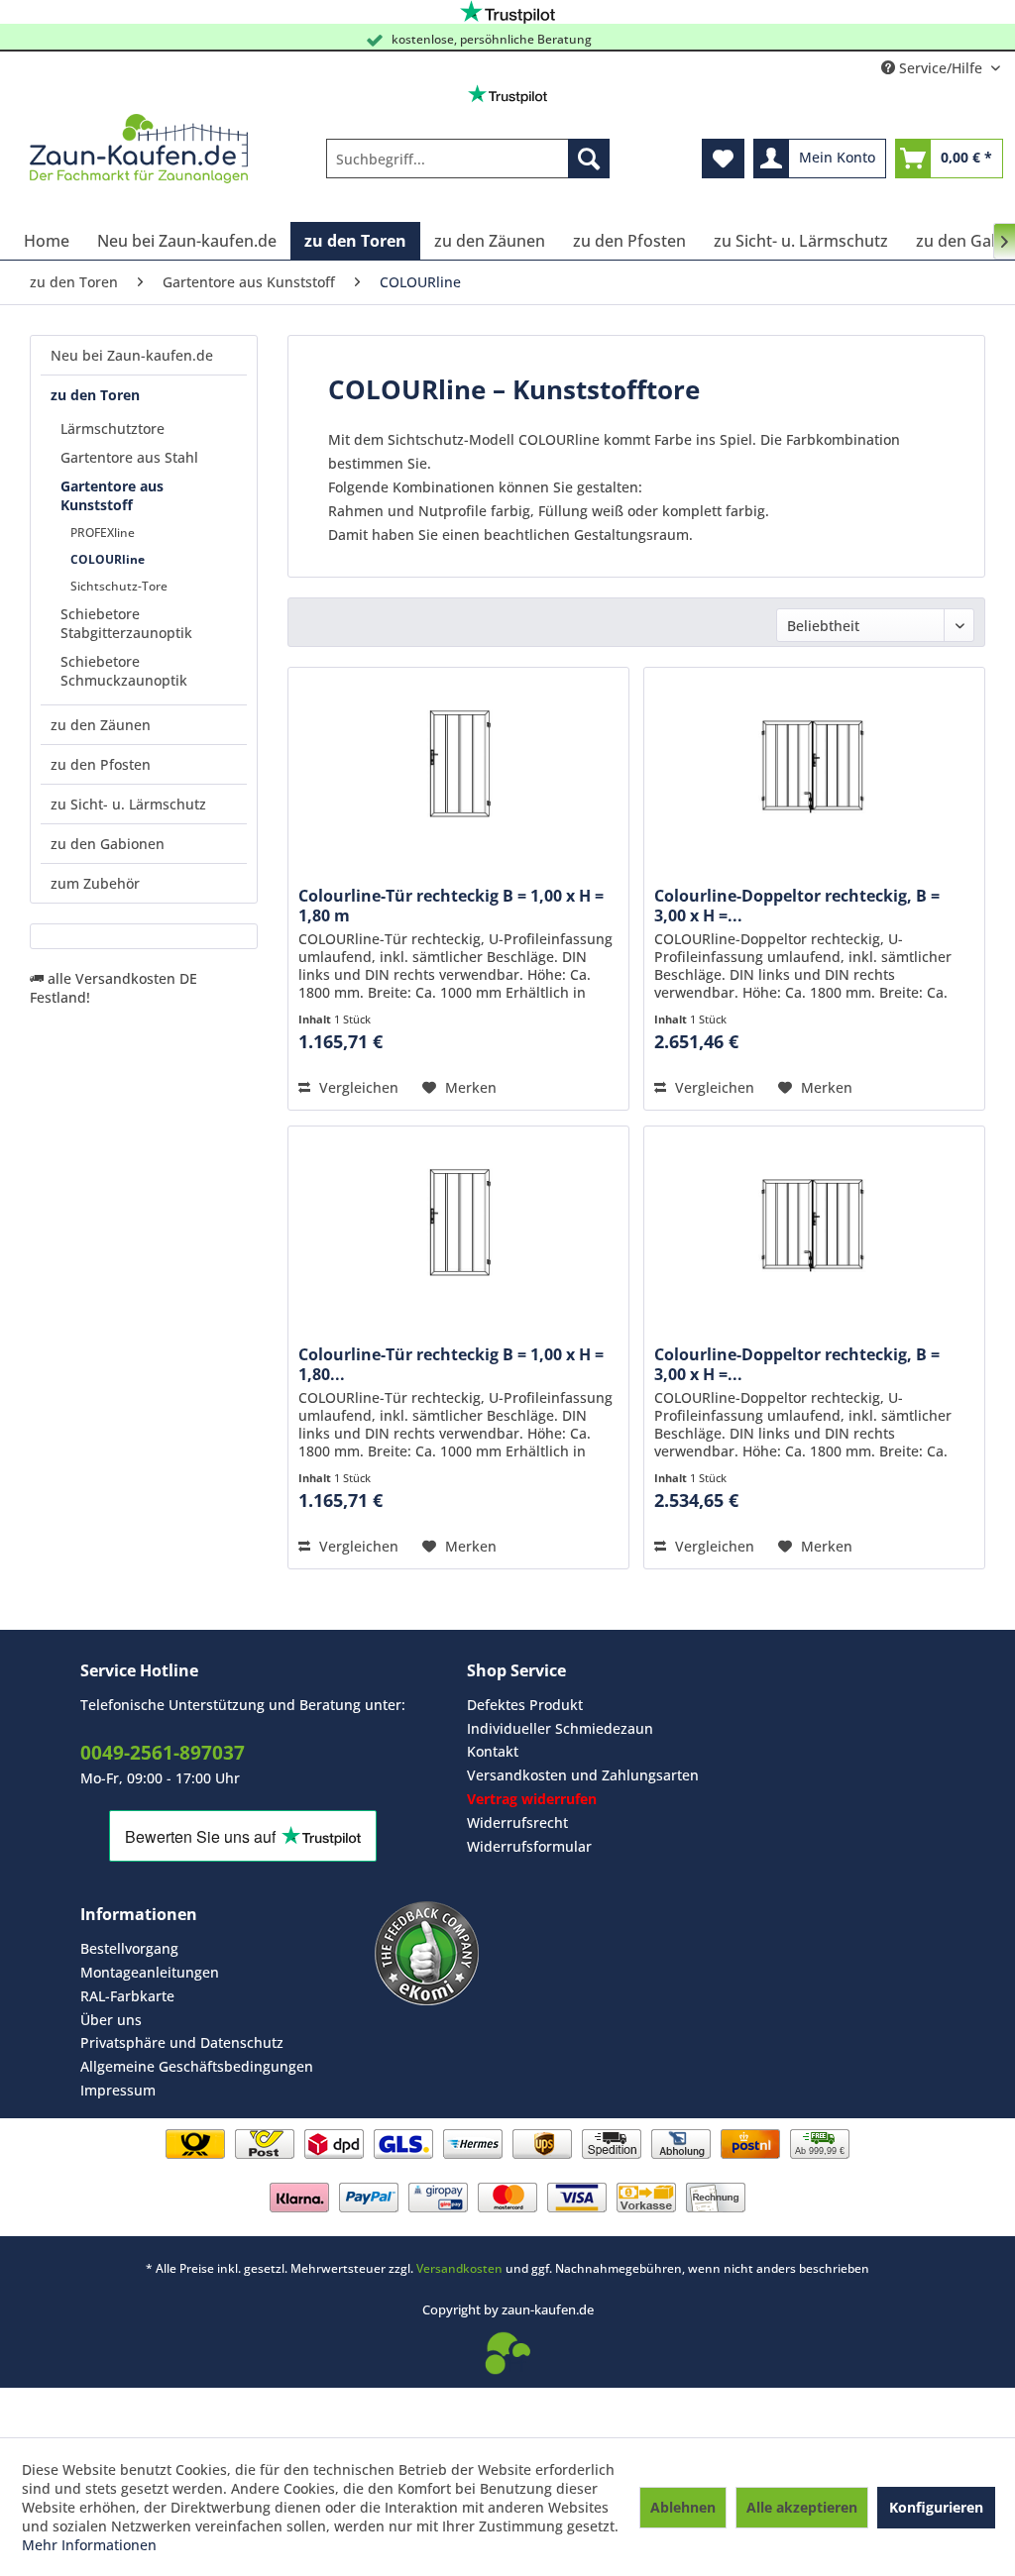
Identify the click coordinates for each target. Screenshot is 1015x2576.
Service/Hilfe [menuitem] (941, 68)
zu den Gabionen (108, 844)
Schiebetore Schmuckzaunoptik (124, 671)
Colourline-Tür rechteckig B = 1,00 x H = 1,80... (451, 1364)
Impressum (118, 2090)
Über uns (111, 2020)
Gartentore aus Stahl (129, 457)
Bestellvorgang (129, 1948)
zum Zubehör (95, 883)
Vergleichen (357, 1087)
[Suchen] (589, 159)
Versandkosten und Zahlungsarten (583, 1775)
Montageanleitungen (150, 1972)
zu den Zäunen (101, 725)
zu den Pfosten (101, 764)
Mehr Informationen (89, 2545)
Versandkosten (459, 2268)
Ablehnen (683, 2507)
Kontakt (493, 1751)
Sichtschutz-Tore (119, 586)
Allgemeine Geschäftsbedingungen (197, 2066)
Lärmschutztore (113, 429)
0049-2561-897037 (163, 1753)
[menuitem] (468, 159)
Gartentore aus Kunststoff (112, 495)
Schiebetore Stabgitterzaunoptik (126, 623)
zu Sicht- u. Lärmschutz (128, 804)
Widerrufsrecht (517, 1823)
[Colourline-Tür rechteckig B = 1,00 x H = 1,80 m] (458, 767)
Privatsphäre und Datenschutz (182, 2042)
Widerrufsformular (529, 1846)
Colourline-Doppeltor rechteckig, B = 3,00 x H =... (797, 906)
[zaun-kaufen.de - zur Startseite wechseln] (139, 149)
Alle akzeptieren (802, 2507)
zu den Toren (95, 395)
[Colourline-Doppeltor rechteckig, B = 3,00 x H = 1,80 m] (814, 767)
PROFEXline (103, 533)
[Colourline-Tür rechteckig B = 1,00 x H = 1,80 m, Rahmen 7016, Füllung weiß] (458, 1226)
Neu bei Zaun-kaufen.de (132, 355)
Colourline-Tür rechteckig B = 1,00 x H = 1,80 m (451, 906)
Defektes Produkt (525, 1705)
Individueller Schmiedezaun (560, 1728)
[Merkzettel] (723, 159)
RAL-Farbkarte (127, 1996)
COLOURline (108, 559)
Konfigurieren (936, 2507)
